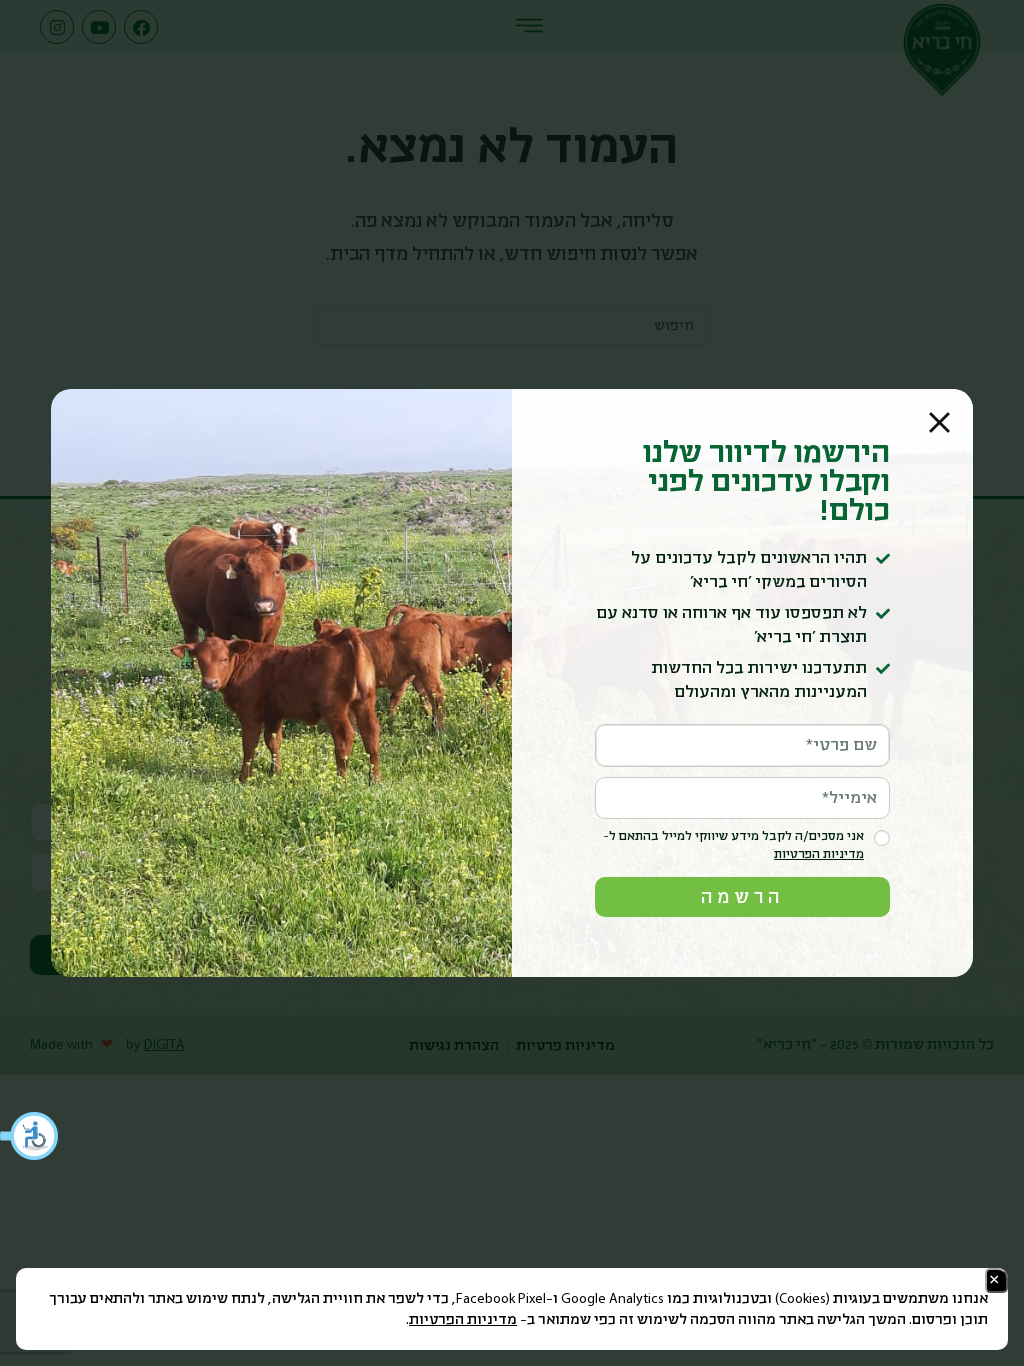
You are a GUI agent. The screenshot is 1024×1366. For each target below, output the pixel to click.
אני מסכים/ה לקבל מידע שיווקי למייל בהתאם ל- (733, 845)
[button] (30, 1136)
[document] (512, 683)
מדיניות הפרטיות (463, 1319)
